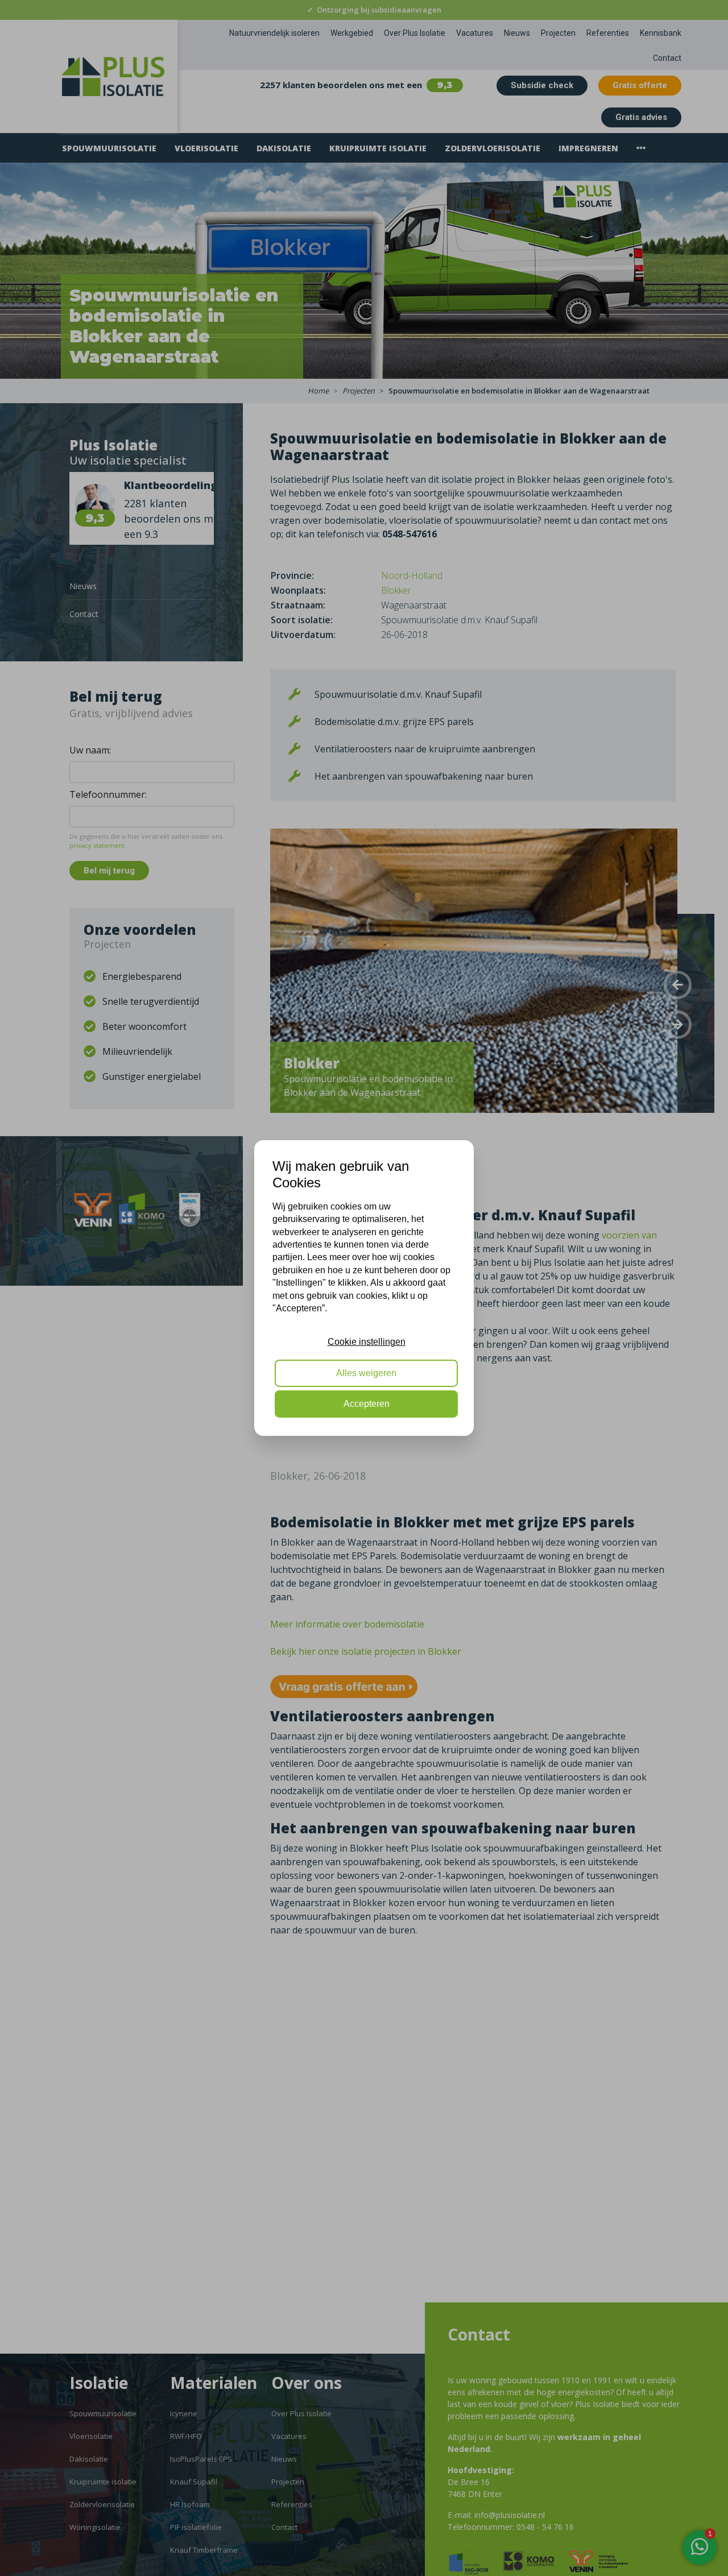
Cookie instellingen (367, 1342)
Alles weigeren (366, 1373)
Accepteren (367, 1404)
